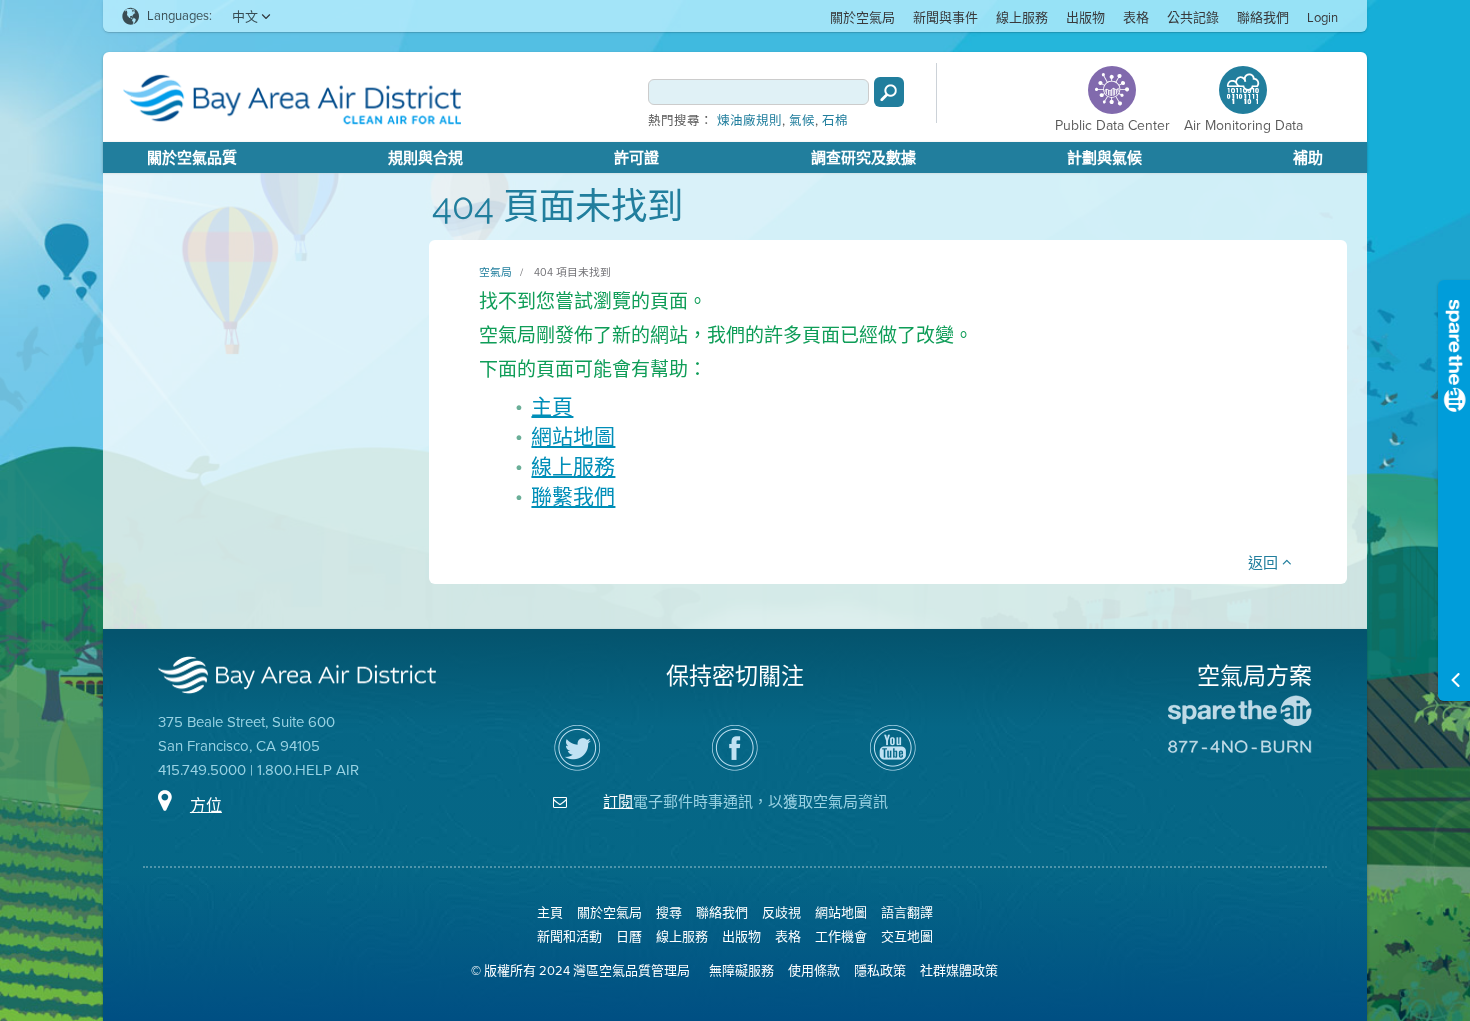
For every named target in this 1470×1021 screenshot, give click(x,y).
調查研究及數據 (863, 158)
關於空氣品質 (192, 158)
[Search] (889, 92)
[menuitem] (862, 16)
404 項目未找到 (572, 272)
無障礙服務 (741, 970)
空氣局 (495, 272)
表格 (1136, 17)
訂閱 (618, 802)
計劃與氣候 (1104, 158)
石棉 (835, 121)
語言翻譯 (907, 912)
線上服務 (1022, 17)
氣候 (802, 121)
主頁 (552, 406)
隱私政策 (880, 970)
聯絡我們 (1263, 17)
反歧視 (781, 912)
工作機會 (841, 936)
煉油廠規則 (749, 121)
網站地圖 (573, 436)
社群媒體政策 (959, 970)
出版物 (1085, 17)
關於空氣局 (862, 17)
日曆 (629, 936)
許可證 (636, 158)
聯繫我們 (573, 496)
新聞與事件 (945, 17)
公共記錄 (1193, 17)
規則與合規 (425, 158)
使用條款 (814, 970)
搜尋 (669, 912)
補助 (1308, 158)
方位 (206, 805)
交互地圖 (907, 936)
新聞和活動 (569, 936)
